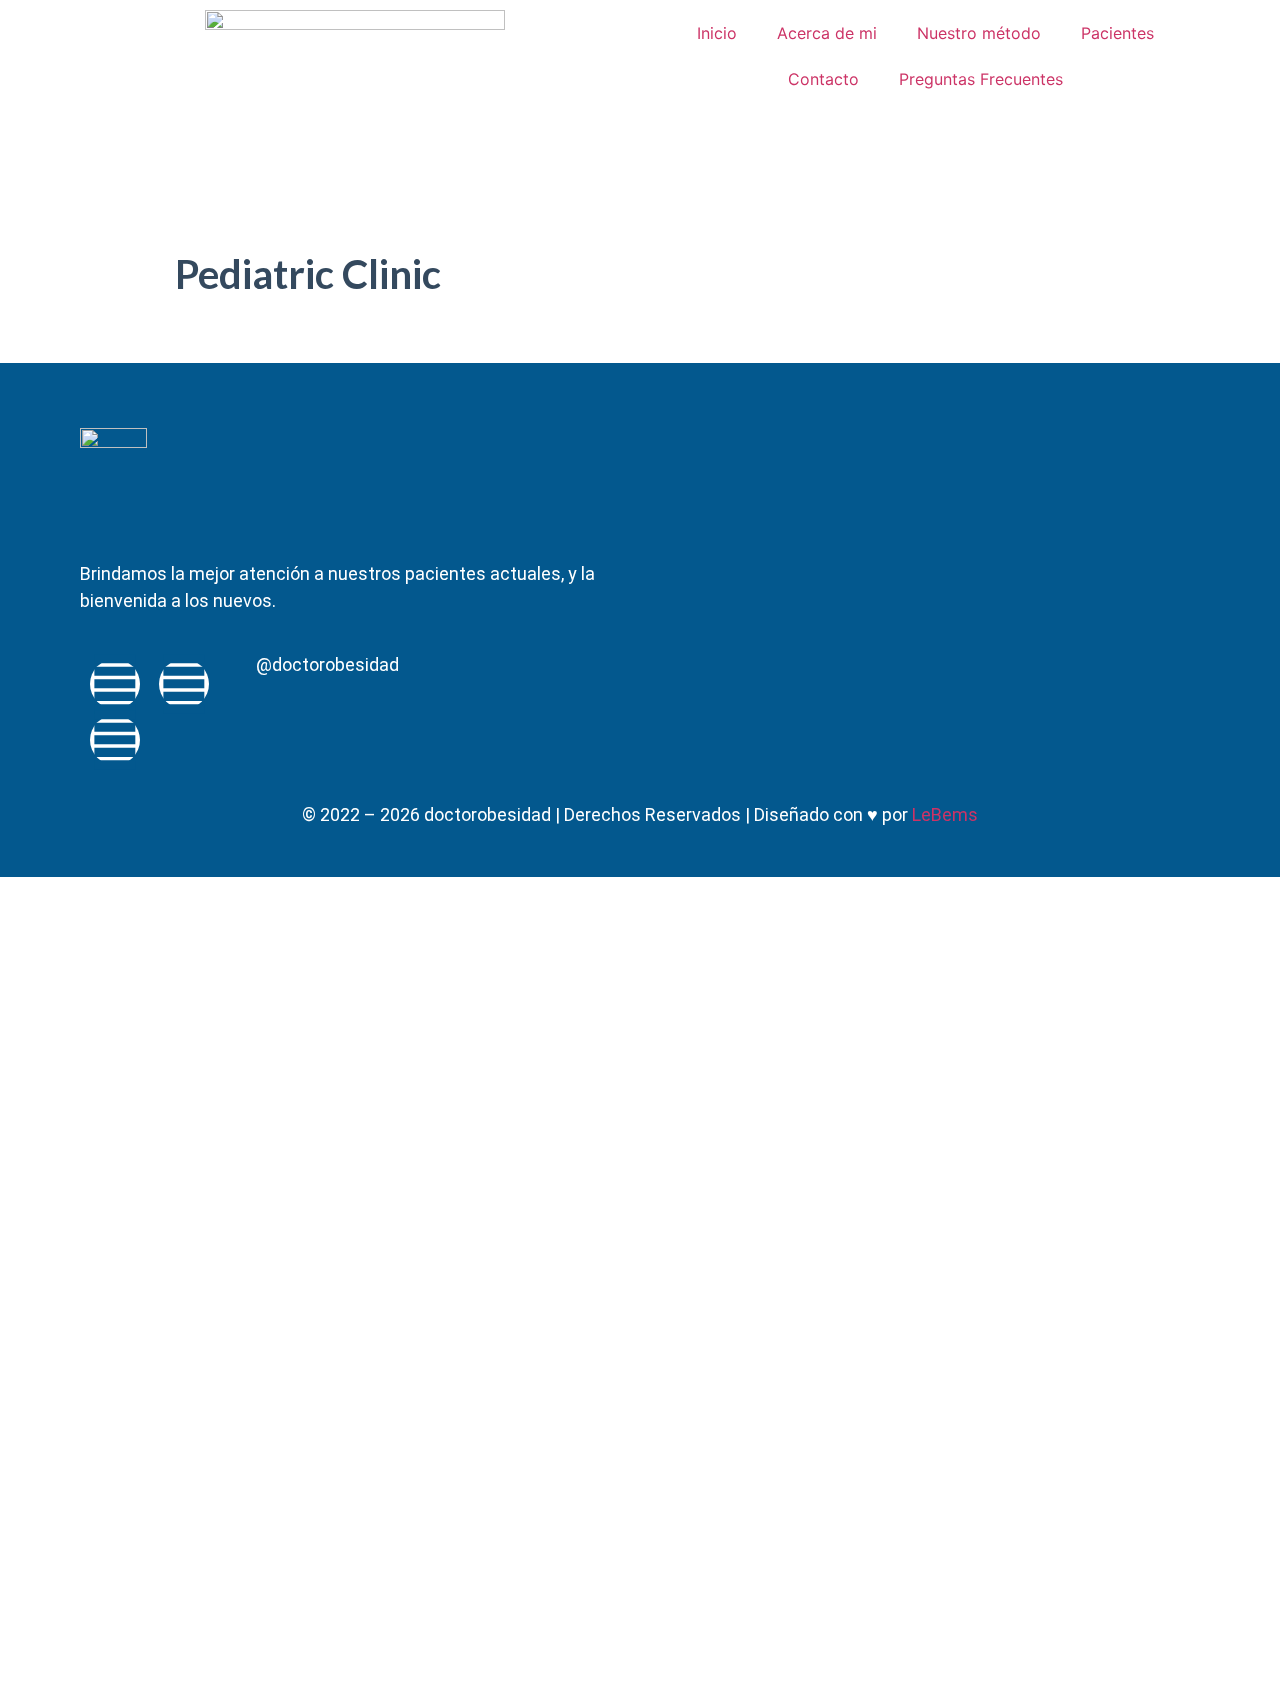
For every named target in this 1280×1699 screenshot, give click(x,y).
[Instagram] (115, 740)
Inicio (717, 33)
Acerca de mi (827, 33)
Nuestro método (979, 33)
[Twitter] (184, 684)
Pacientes (1117, 33)
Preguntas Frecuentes (981, 79)
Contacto (823, 79)
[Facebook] (115, 684)
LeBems (945, 814)
